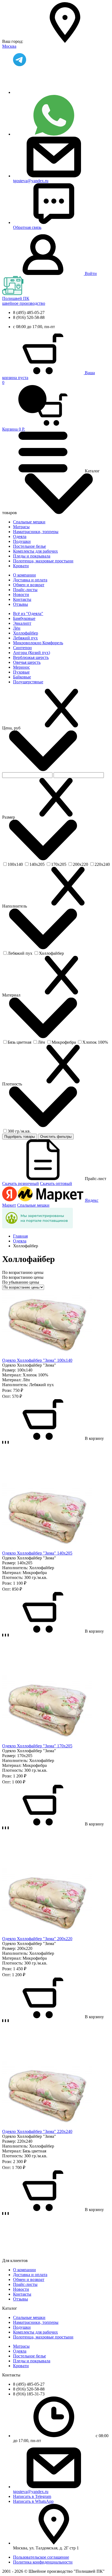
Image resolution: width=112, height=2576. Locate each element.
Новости (21, 595)
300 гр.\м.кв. (19, 1131)
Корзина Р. (14, 406)
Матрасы (21, 527)
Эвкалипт (22, 623)
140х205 (37, 864)
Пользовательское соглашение (41, 2557)
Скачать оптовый (56, 1183)
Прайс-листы (25, 590)
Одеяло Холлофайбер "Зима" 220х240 (37, 2131)
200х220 (80, 864)
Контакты (22, 599)
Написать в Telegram (32, 2496)
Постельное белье (29, 546)
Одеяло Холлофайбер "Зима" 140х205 (37, 1553)
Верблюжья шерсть (31, 657)
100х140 (15, 864)
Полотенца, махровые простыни (43, 561)
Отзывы (21, 604)
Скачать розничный (21, 1183)
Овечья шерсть (27, 662)
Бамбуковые (24, 618)
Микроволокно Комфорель (38, 643)
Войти (91, 273)
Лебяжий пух (25, 638)
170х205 (59, 864)
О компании (24, 575)
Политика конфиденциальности (43, 2562)
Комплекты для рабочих (35, 551)
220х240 (102, 864)
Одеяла (20, 536)
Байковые (22, 677)
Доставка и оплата (30, 580)
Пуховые (21, 672)
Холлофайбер (26, 633)
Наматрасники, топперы (36, 532)
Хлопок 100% (95, 1042)
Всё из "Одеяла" (28, 613)
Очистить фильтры (56, 1137)
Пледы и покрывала (32, 556)
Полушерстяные (28, 682)
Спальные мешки (29, 522)
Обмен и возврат (29, 585)
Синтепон (22, 648)
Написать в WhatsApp (33, 2501)
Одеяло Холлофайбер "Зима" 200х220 (37, 1939)
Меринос (21, 667)
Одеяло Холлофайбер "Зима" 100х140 (37, 1360)
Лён (17, 628)
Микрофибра (64, 1042)
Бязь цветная (19, 1042)
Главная (20, 1236)
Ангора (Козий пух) (32, 653)
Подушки (22, 541)
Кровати (21, 566)
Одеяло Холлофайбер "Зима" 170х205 (37, 1746)
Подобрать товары (20, 1137)
